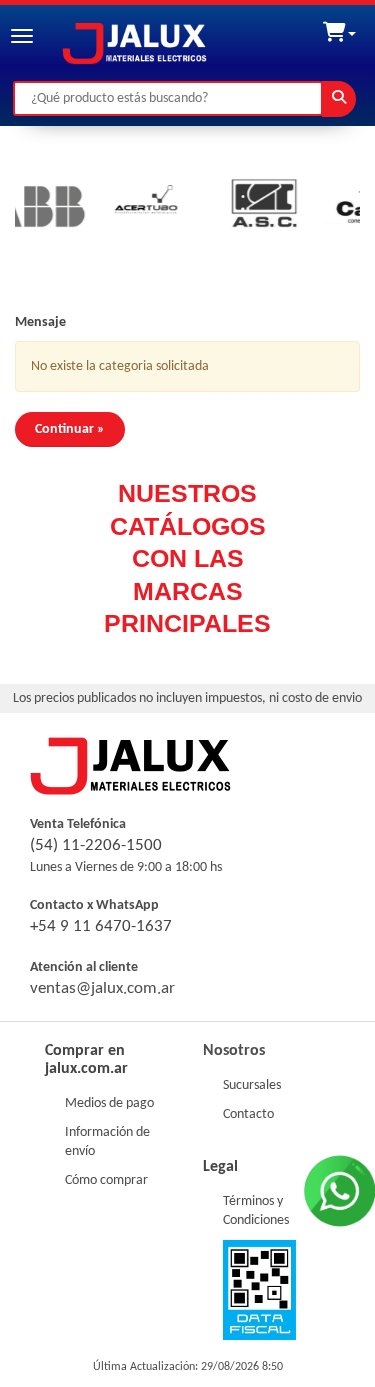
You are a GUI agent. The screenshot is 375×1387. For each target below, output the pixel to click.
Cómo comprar (106, 1180)
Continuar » (70, 429)
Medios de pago (109, 1103)
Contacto (248, 1114)
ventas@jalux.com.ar (102, 988)
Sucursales (252, 1085)
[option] (119, 206)
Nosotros (234, 1051)
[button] (339, 28)
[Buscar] (339, 99)
